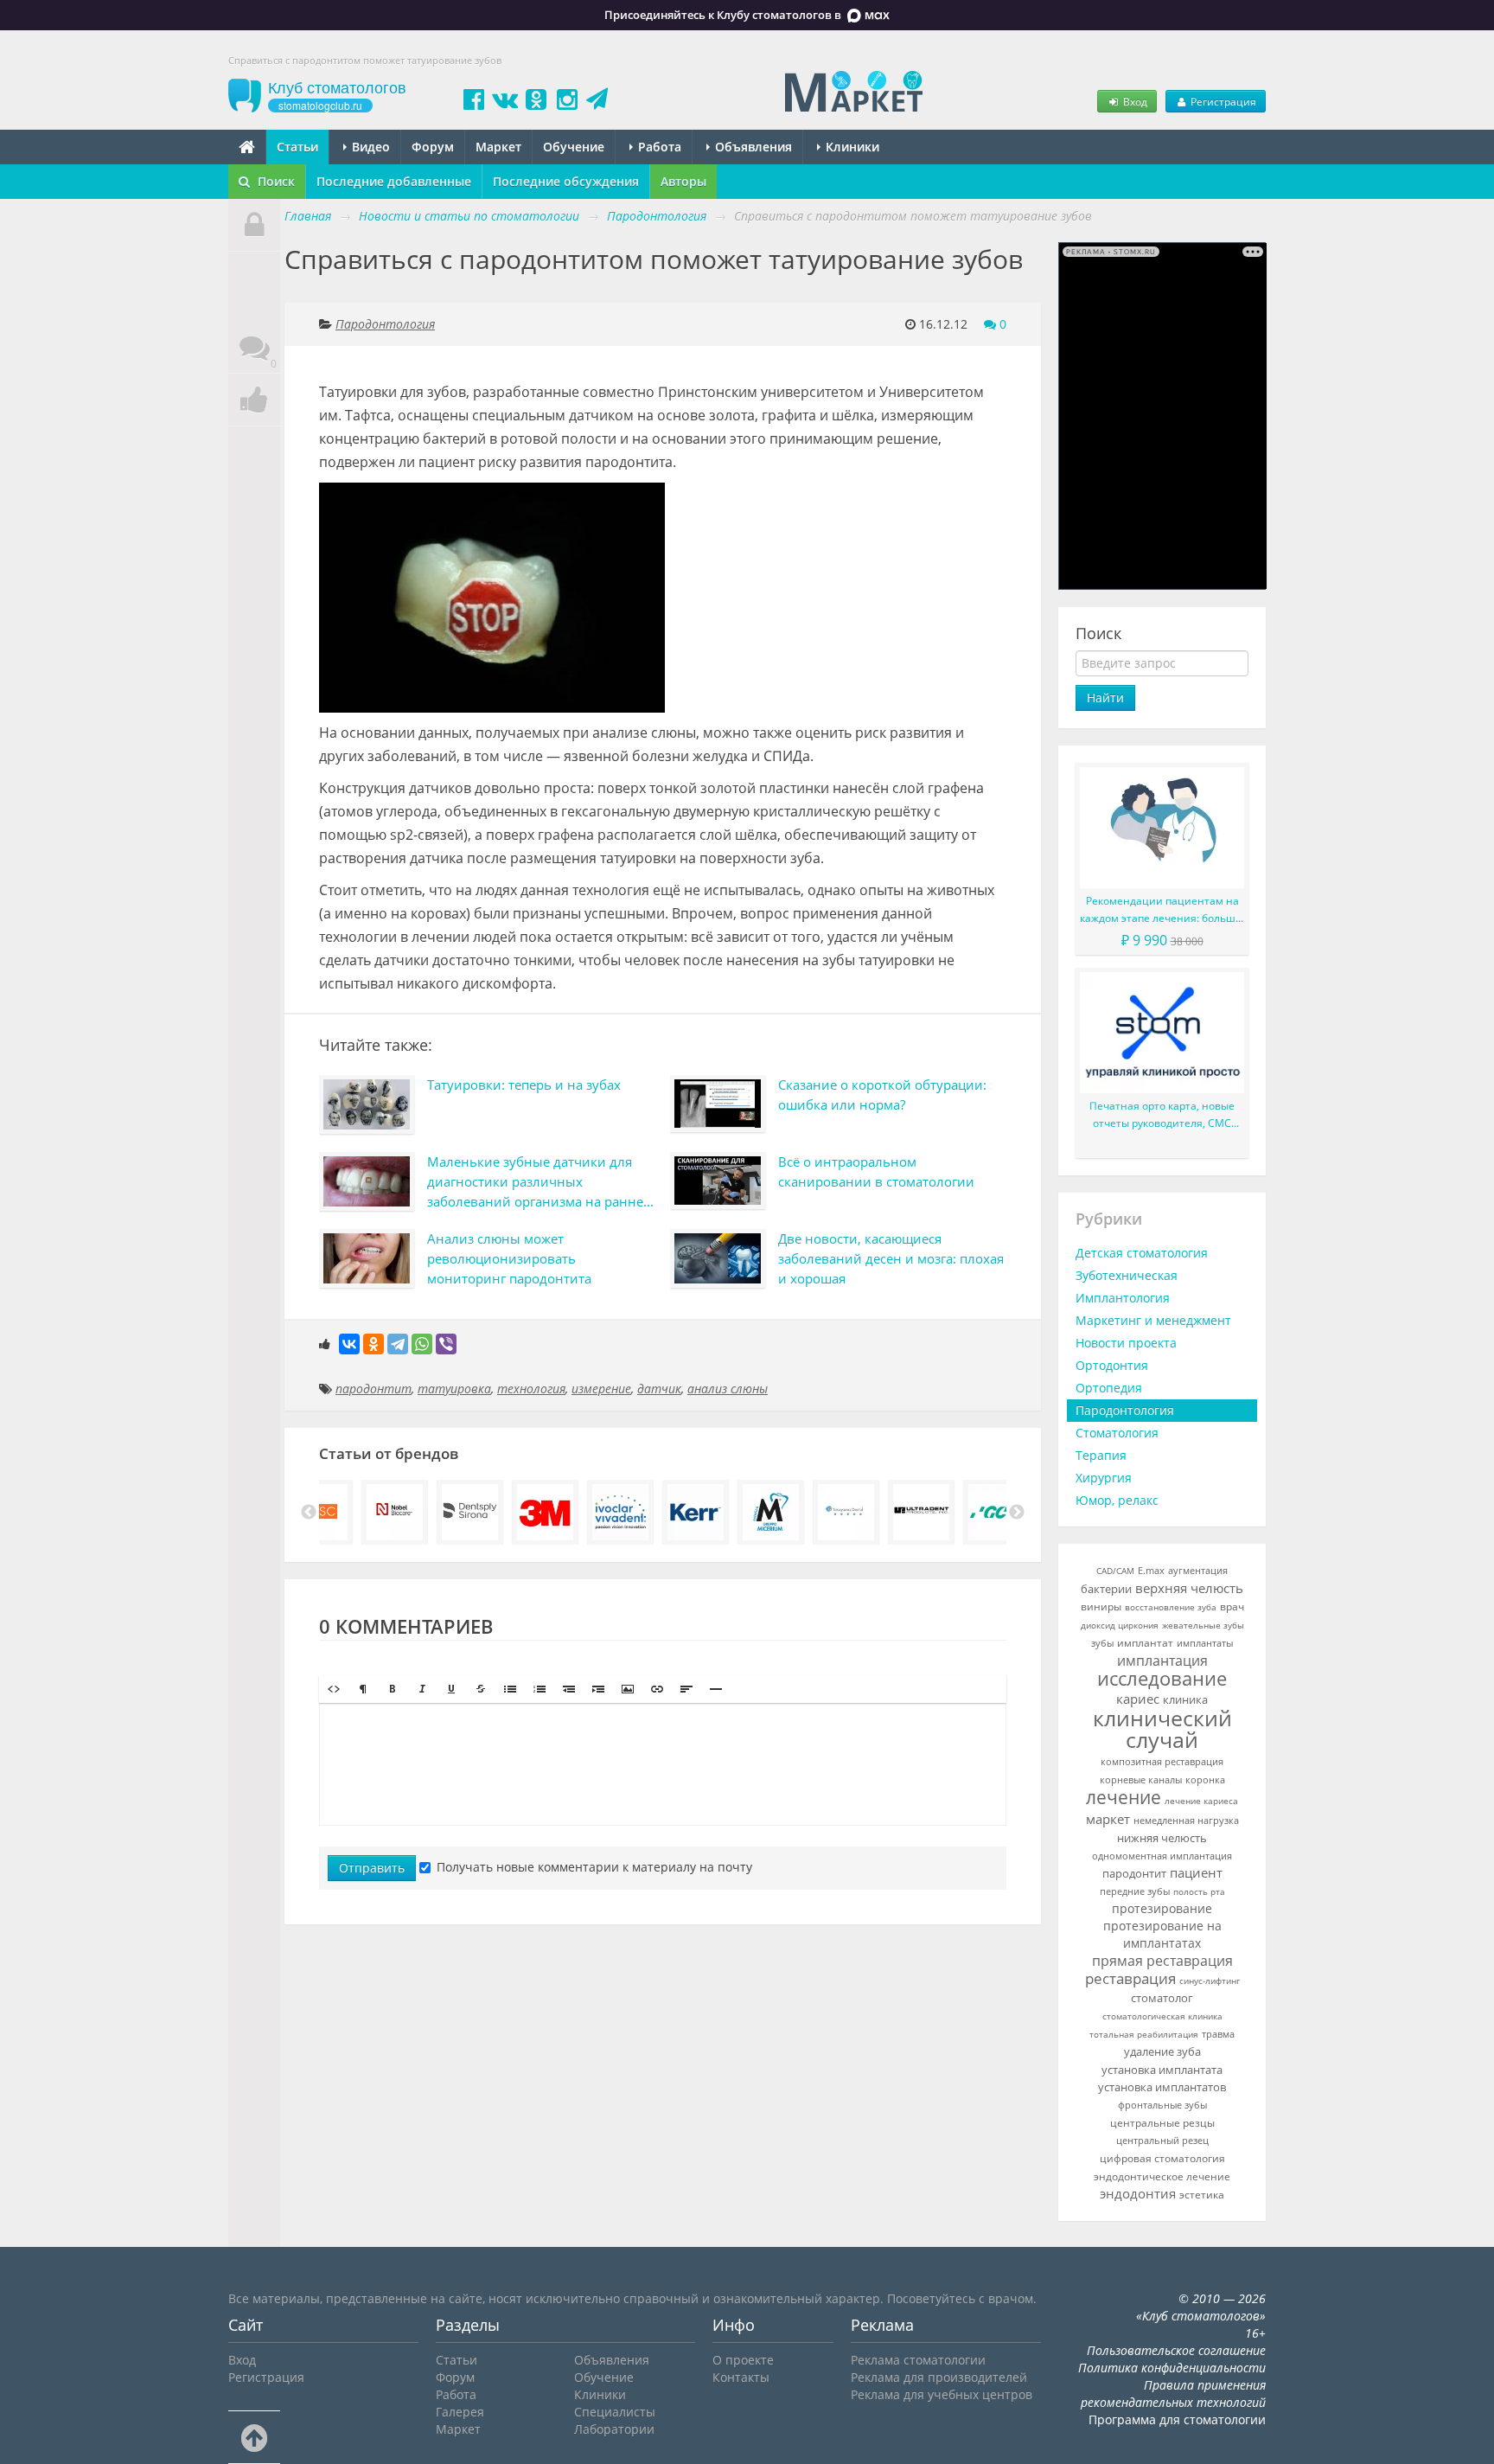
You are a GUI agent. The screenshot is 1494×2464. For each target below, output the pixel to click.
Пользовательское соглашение (1176, 2350)
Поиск (275, 181)
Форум (433, 147)
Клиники (851, 147)
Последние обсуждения (566, 181)
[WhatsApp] (422, 1344)
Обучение (574, 147)
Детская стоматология (1142, 1253)
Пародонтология (385, 324)
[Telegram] (398, 1344)
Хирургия (1104, 1478)
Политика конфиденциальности (1172, 2368)
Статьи (297, 147)
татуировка (454, 1389)
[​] (663, 1764)
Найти (1105, 698)
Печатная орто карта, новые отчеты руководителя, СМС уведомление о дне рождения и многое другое (1162, 1115)
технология (531, 1389)
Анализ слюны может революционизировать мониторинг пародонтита (509, 1258)
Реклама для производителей (939, 2377)
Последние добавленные (394, 181)
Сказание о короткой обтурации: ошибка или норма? (882, 1094)
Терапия (1101, 1455)
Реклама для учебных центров (942, 2394)
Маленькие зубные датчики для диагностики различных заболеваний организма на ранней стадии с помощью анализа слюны (539, 1184)
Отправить (372, 1868)
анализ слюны (728, 1389)
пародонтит (373, 1389)
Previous (309, 1513)
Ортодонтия (1112, 1365)
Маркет (498, 147)
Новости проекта (1126, 1343)
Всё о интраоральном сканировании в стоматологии (876, 1171)
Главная (308, 216)
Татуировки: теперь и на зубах (524, 1085)
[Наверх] (254, 2437)
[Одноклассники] (373, 1344)
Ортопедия (1109, 1388)
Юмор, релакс (1117, 1500)
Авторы (683, 181)
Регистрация (1222, 101)
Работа (658, 147)
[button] (334, 1689)
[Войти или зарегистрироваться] (254, 225)
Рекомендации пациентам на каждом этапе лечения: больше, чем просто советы (1162, 910)
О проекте (743, 2360)
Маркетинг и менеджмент (1153, 1320)
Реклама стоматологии (918, 2360)
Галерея (460, 2412)
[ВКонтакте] (349, 1344)
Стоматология (1117, 1433)
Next (1017, 1513)
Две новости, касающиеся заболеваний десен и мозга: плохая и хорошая (891, 1258)
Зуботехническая (1127, 1275)
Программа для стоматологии (1177, 2419)
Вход (1134, 101)
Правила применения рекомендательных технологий (1173, 2394)
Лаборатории (614, 2429)
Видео (369, 147)
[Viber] (446, 1344)
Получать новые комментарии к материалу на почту (594, 1867)
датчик (659, 1389)
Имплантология (1123, 1298)
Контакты (741, 2377)
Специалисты (615, 2412)
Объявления (752, 147)
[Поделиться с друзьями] (254, 400)
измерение (601, 1389)
